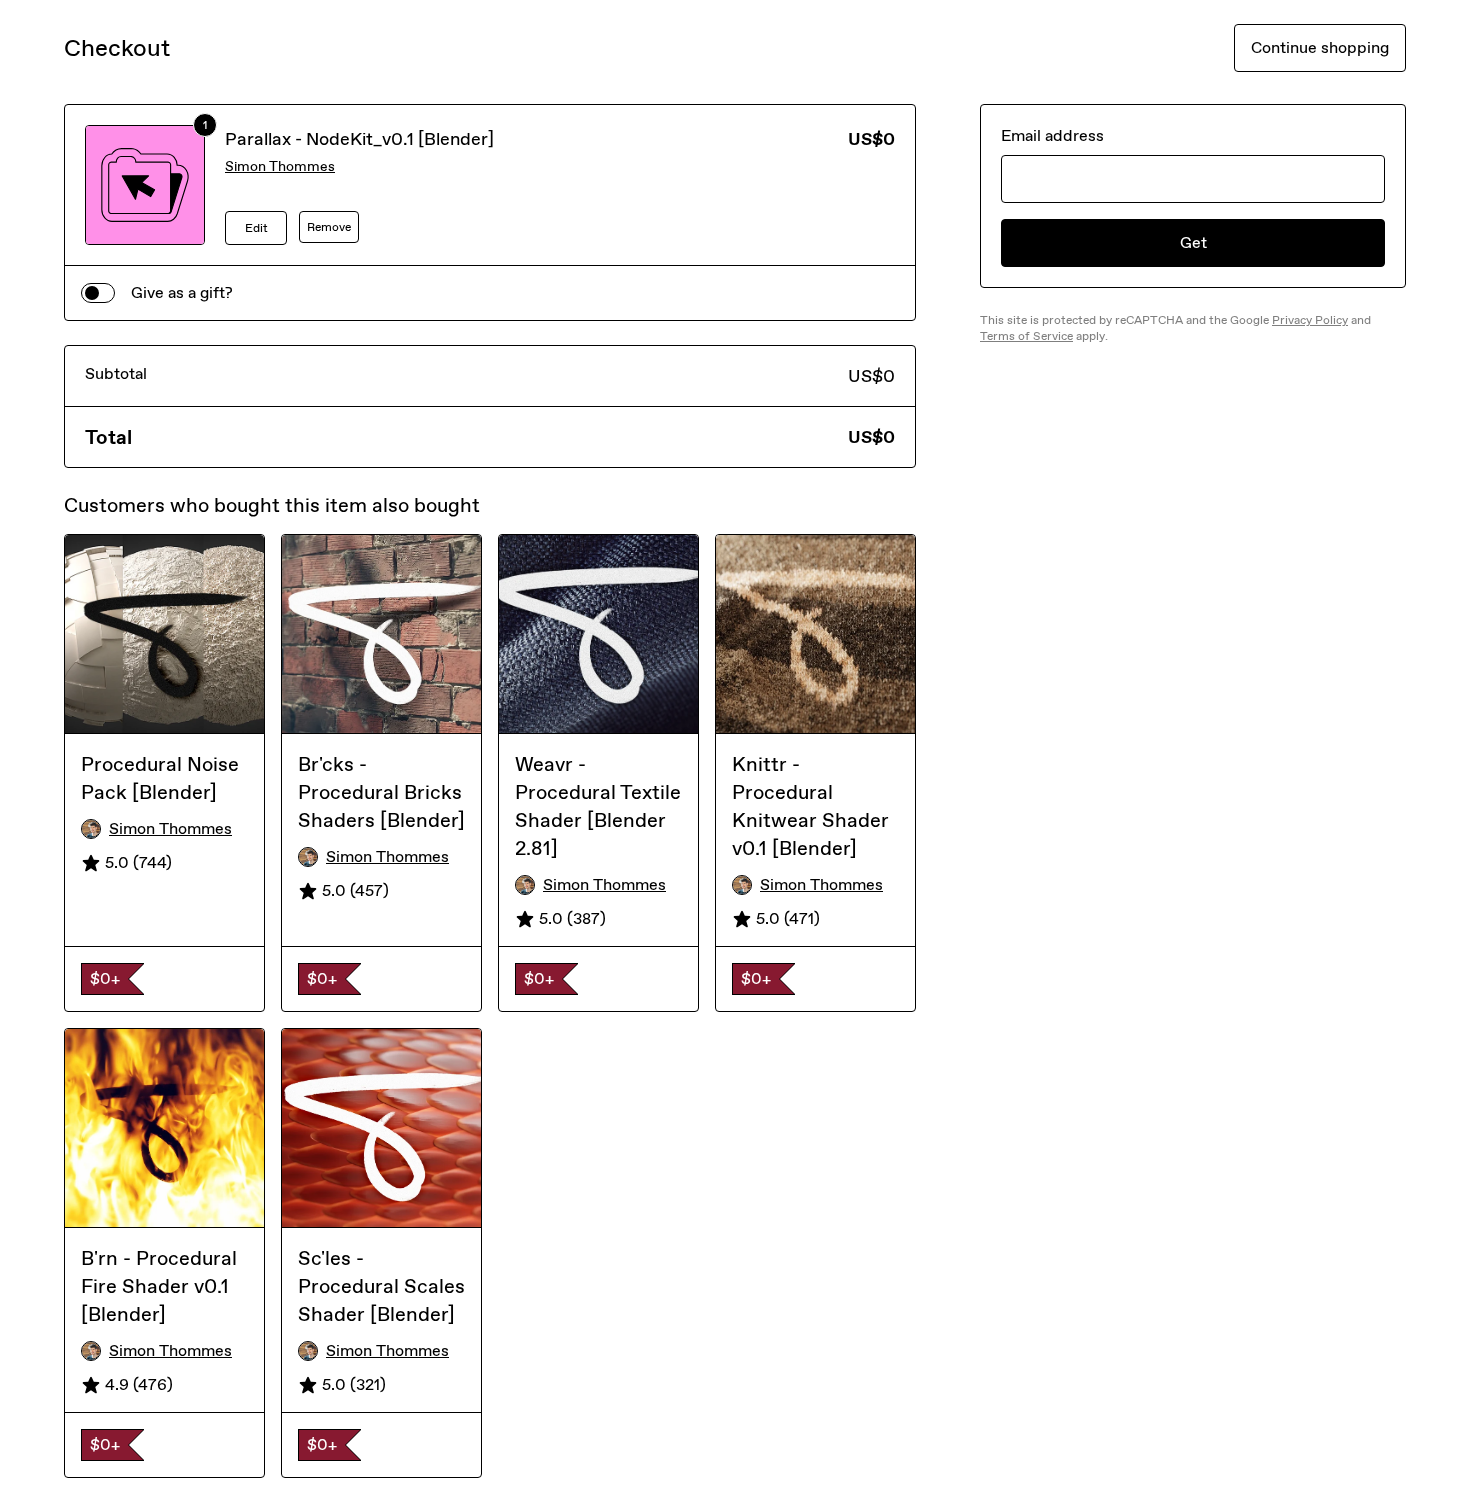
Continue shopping (1320, 47)
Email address (1052, 135)
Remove (329, 227)
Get (1193, 242)
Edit (256, 228)
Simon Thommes (280, 166)
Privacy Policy (1310, 320)
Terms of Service (1026, 336)
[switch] (98, 293)
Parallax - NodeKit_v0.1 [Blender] (359, 139)
